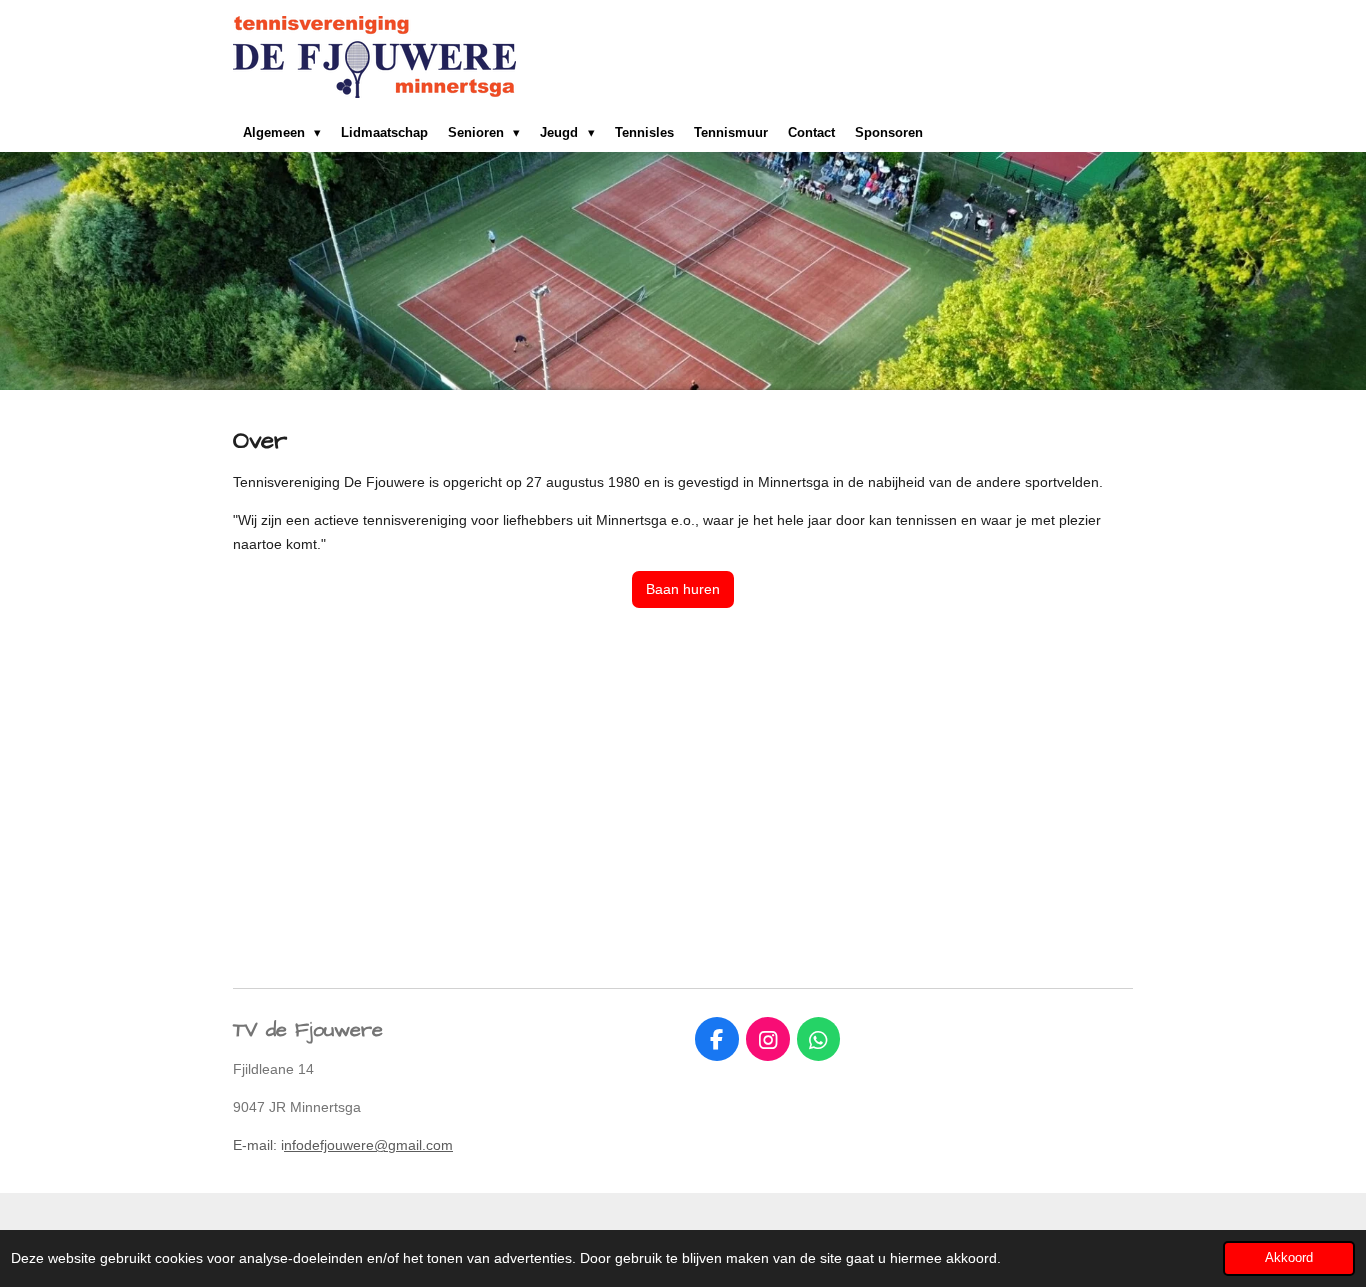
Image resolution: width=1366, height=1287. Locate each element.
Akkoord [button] (1289, 1258)
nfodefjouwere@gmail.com (368, 1145)
